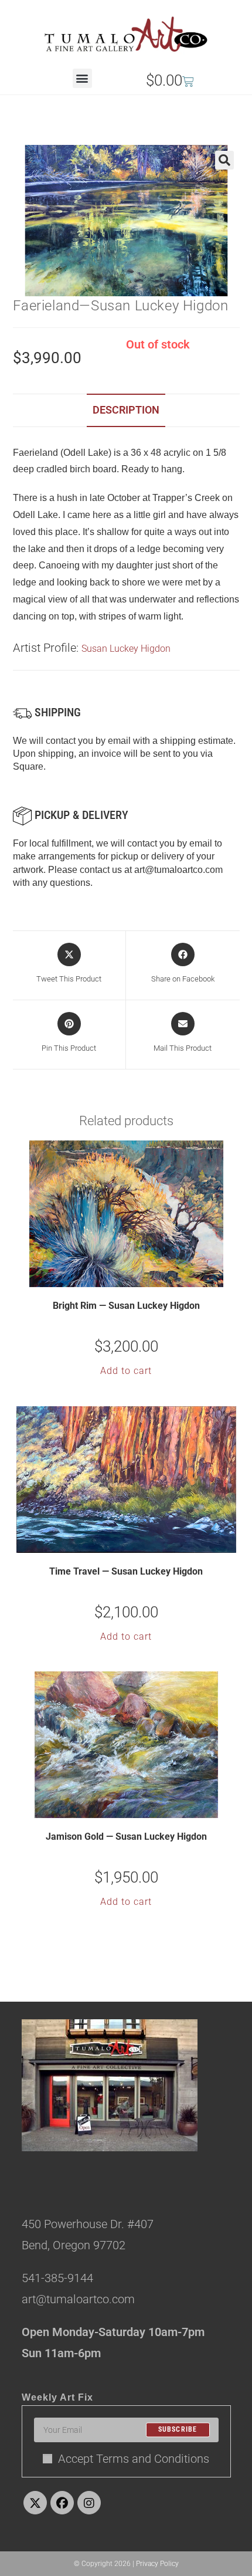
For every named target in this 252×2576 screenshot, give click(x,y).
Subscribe (178, 2430)
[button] (82, 78)
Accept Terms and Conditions (134, 2459)
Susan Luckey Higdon (126, 649)
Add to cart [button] (126, 1371)
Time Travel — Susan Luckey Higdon (126, 1571)
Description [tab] (126, 410)
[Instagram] (89, 2503)
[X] (35, 2503)
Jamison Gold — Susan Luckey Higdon (126, 1837)
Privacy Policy (157, 2564)
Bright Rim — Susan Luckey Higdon (126, 1306)
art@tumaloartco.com (178, 870)
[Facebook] (62, 2503)
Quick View (134, 1277)
